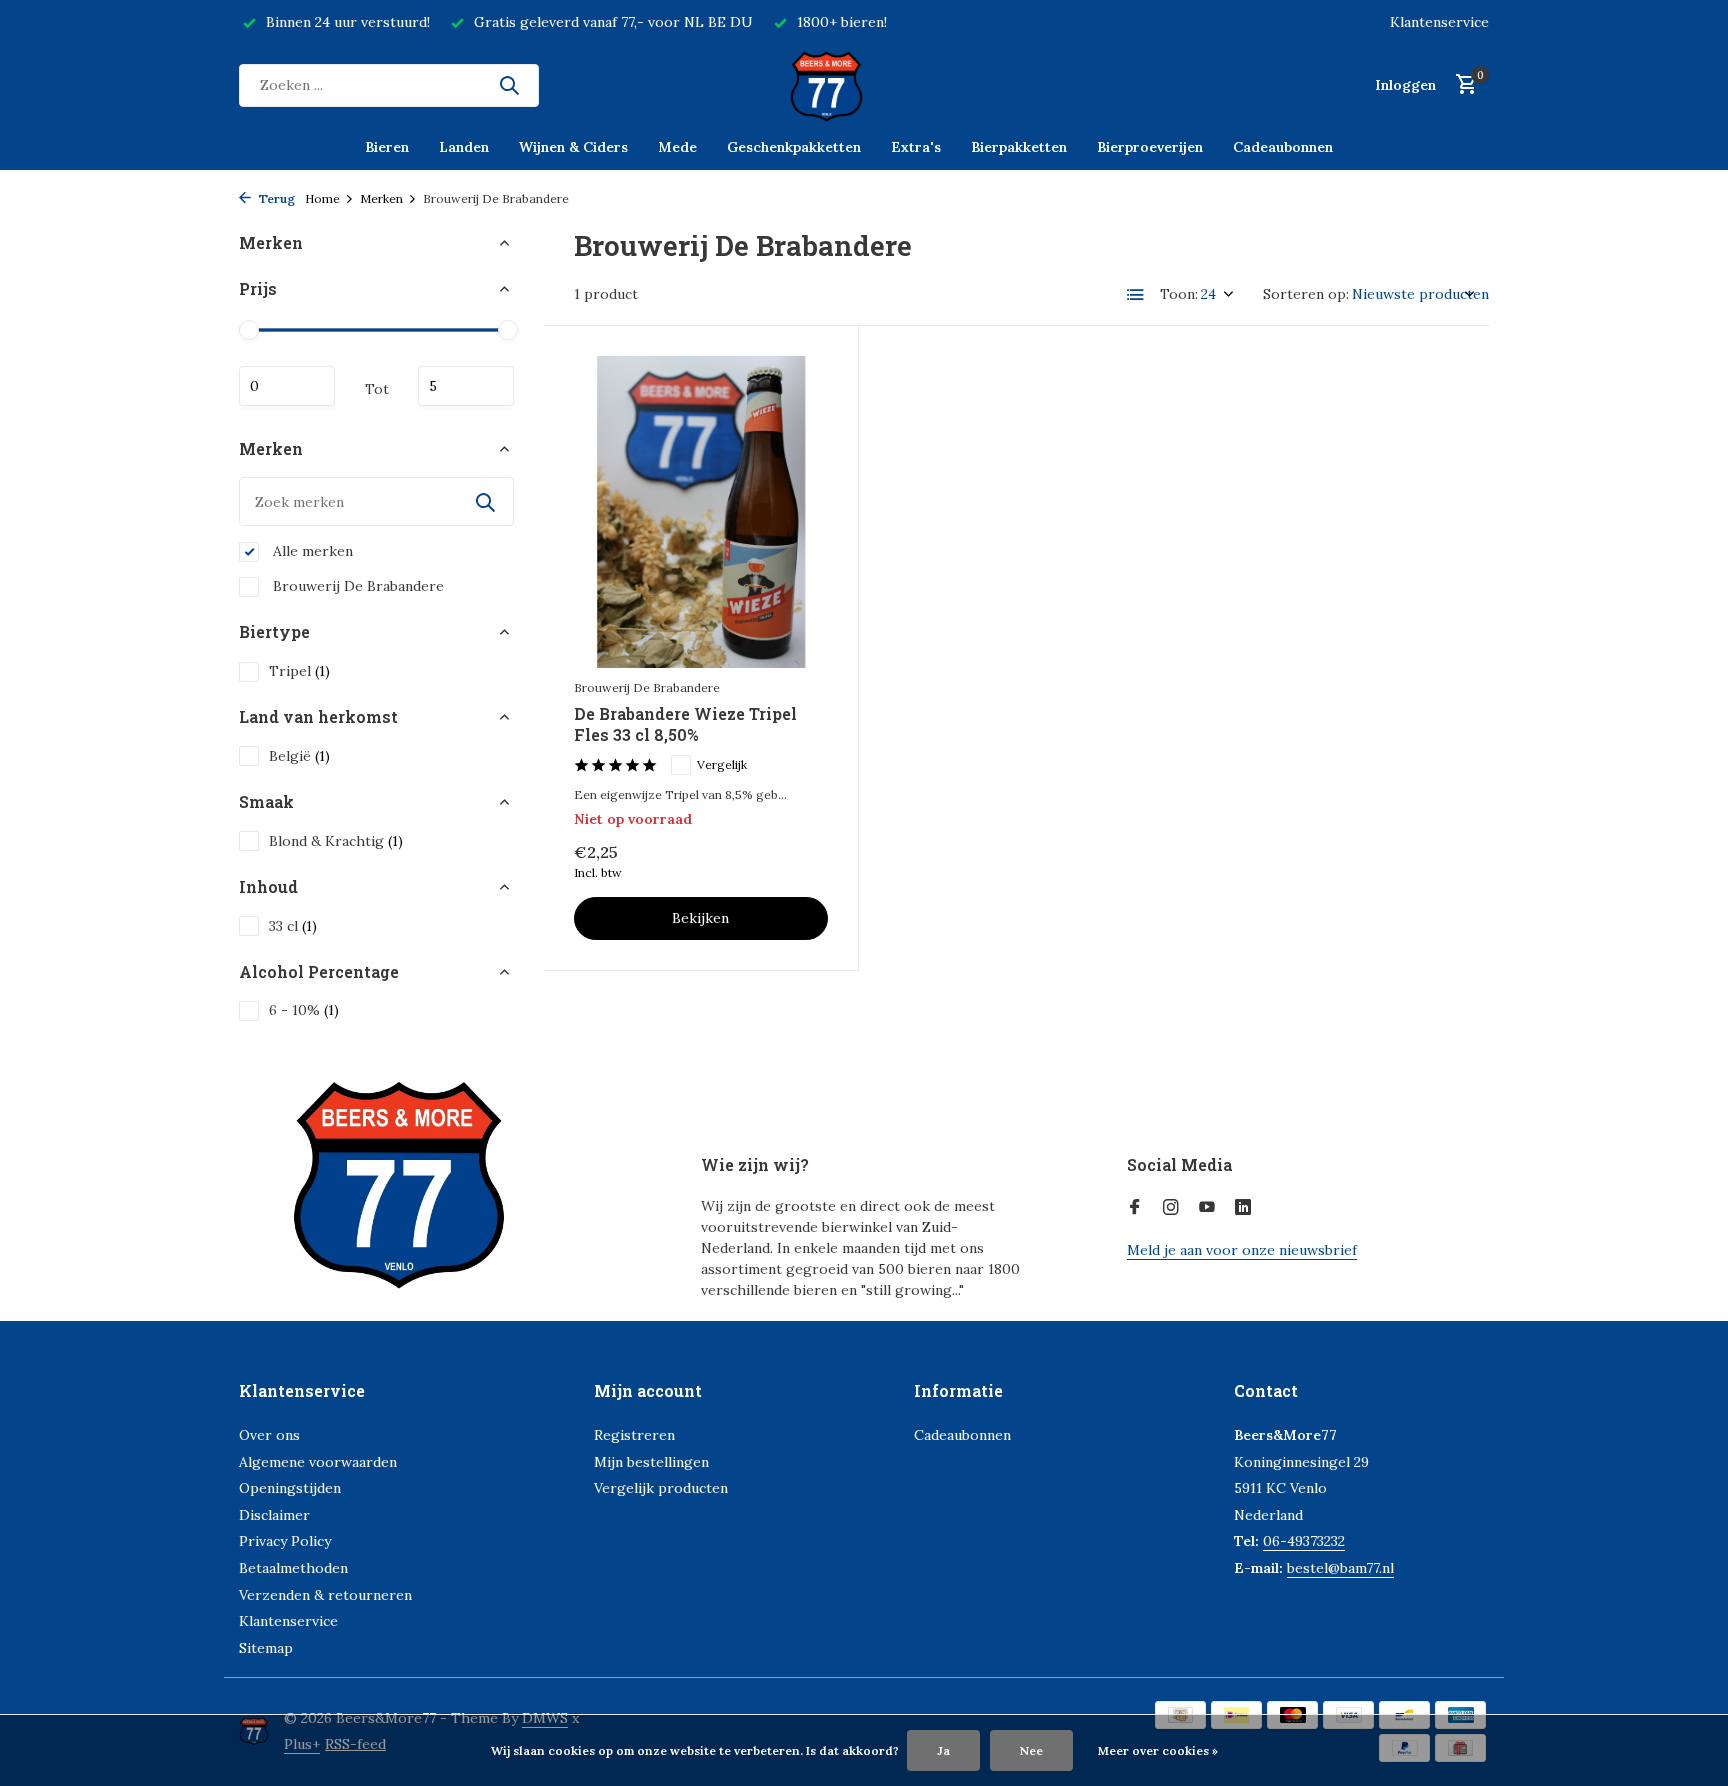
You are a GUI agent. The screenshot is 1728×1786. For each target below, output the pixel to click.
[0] (1461, 85)
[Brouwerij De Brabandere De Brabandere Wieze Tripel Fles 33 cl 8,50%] (701, 512)
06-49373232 (1304, 1541)
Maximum (466, 386)
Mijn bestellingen (651, 1462)
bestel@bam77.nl (1340, 1568)
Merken (381, 198)
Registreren (634, 1435)
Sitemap (266, 1648)
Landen (464, 147)
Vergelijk (722, 764)
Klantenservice (1439, 22)
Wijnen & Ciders (573, 147)
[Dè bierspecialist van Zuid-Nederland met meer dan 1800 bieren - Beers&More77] (864, 85)
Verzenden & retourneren (325, 1595)
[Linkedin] (1243, 1208)
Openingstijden (290, 1488)
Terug (275, 198)
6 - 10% (304, 1010)
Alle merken (311, 551)
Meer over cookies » (1158, 1750)
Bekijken (700, 918)
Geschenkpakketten (794, 147)
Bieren (387, 147)
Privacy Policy (285, 1541)
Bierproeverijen (1150, 147)
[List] (1136, 295)
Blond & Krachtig (336, 841)
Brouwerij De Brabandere (356, 586)
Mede (677, 147)
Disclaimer (274, 1515)
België (299, 756)
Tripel (299, 671)
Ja (943, 1750)
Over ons (269, 1435)
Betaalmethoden (293, 1568)
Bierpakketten (1019, 147)
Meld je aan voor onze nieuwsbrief (1242, 1250)
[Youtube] (1207, 1208)
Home (322, 198)
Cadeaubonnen (1283, 147)
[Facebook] (1135, 1208)
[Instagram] (1171, 1208)
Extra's (916, 147)
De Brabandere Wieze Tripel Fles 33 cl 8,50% (685, 724)
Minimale (287, 386)
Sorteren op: (1306, 294)
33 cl (293, 926)
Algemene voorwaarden (318, 1462)
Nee (1031, 1750)
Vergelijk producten (661, 1488)
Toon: (1179, 294)
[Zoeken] (509, 85)
